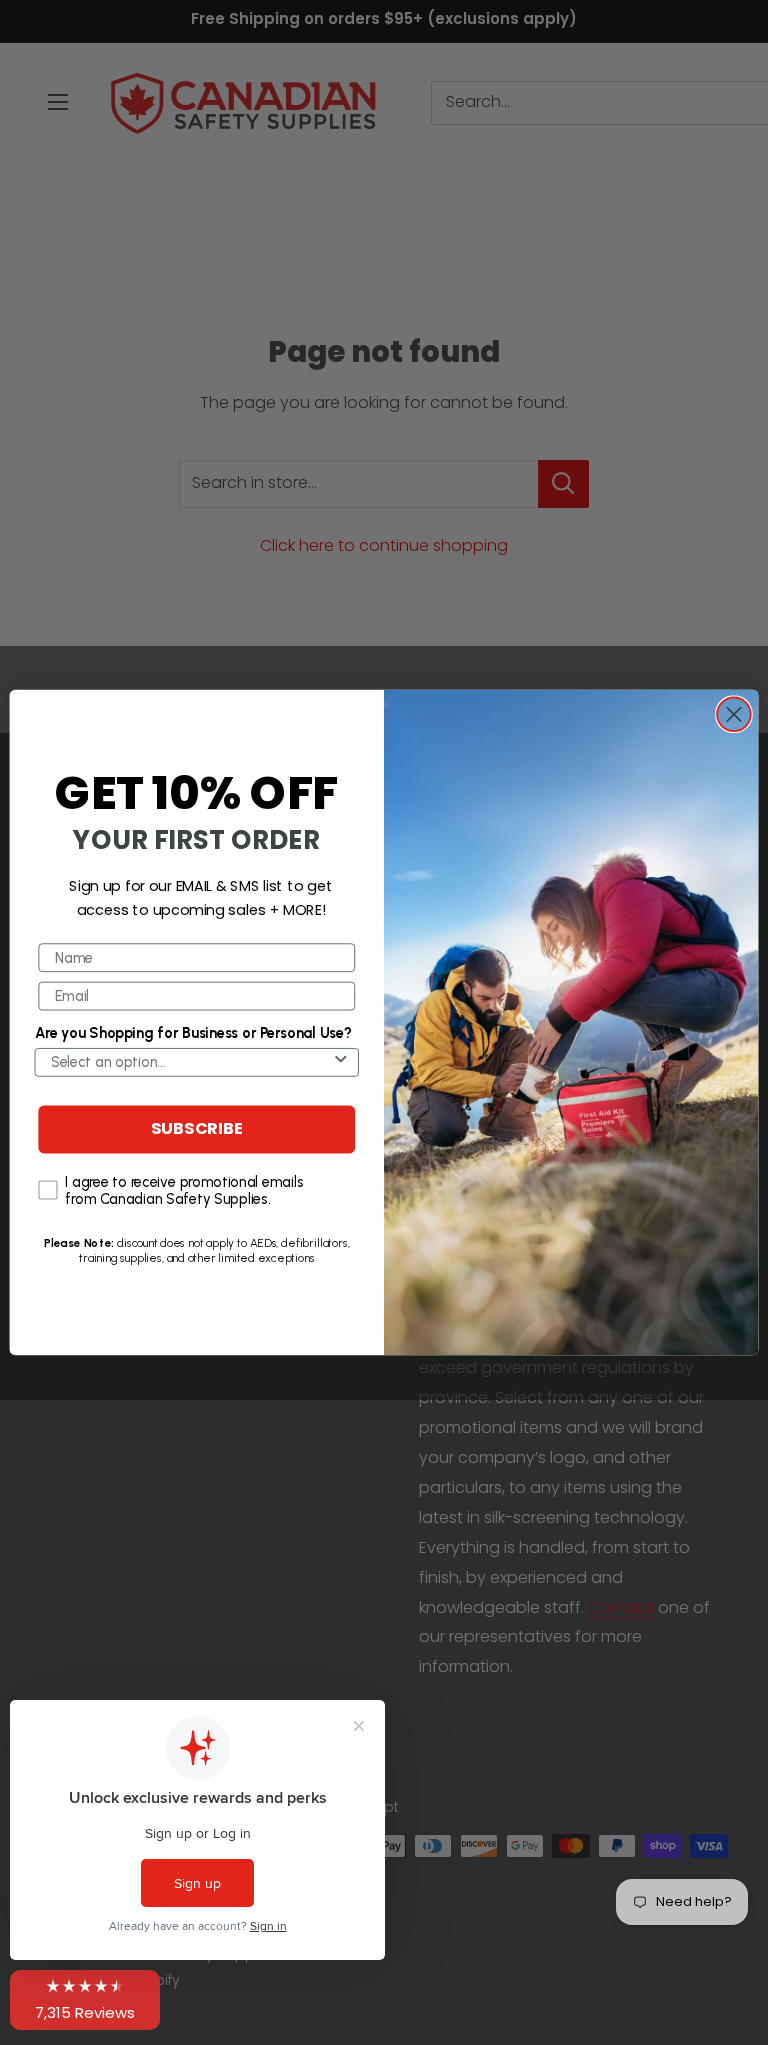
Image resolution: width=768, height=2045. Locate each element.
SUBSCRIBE (197, 1130)
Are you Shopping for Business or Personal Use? (193, 1033)
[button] (85, 2000)
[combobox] (191, 1062)
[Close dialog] (734, 714)
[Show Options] (340, 1062)
